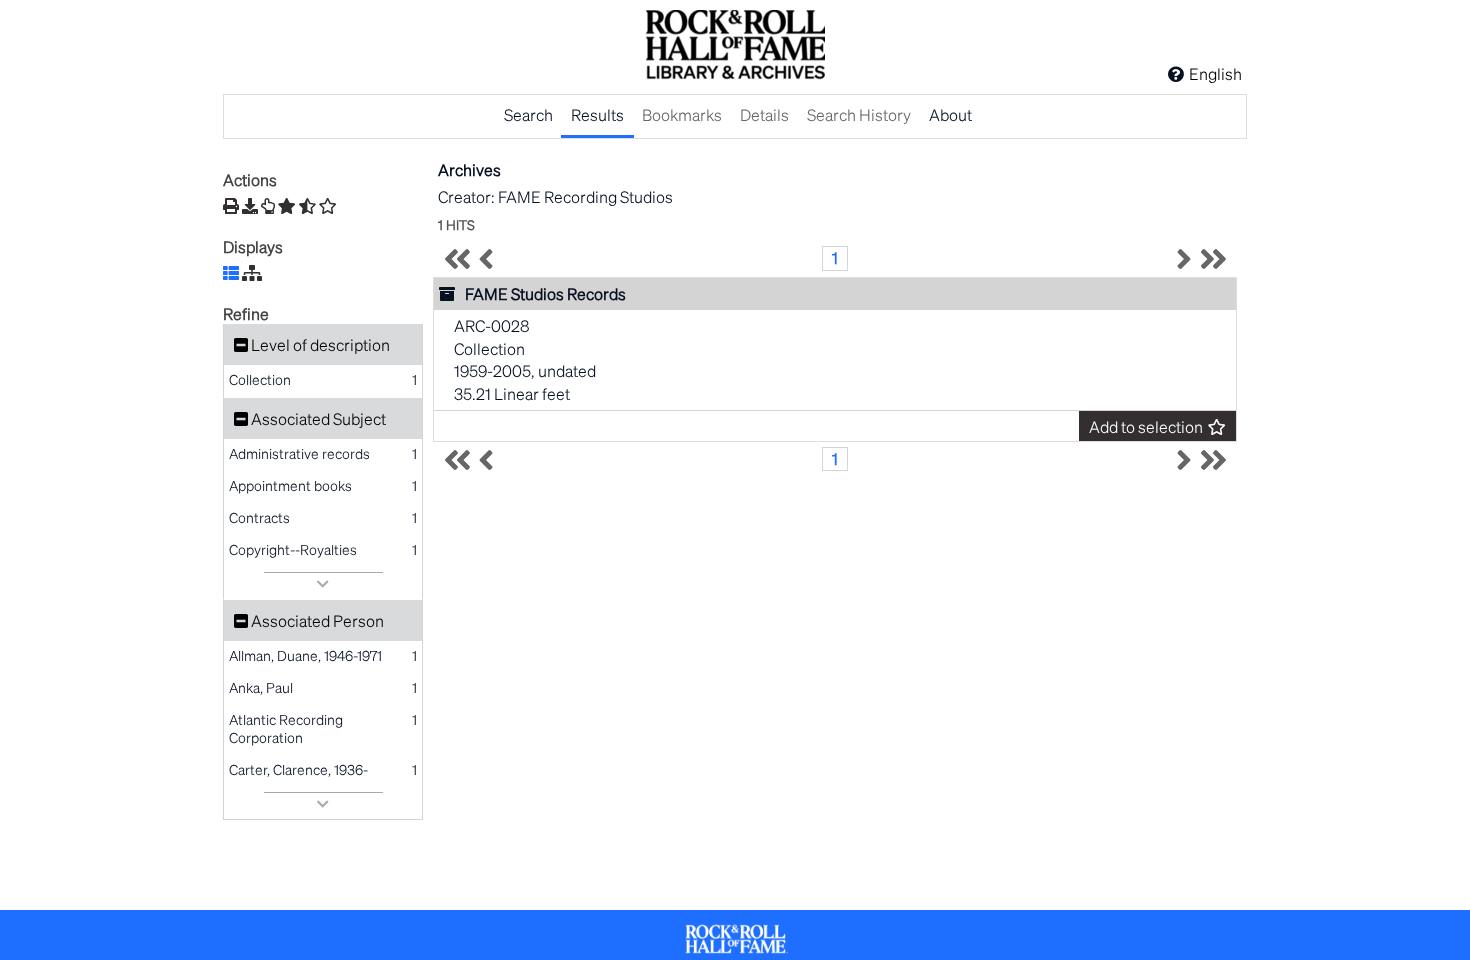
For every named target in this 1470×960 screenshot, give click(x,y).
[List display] (231, 272)
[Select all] (287, 206)
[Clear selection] (328, 206)
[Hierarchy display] (252, 272)
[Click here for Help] (1176, 74)
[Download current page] (250, 205)
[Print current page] (231, 205)
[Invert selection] (307, 206)
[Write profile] (268, 206)
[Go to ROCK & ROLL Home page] (735, 47)
